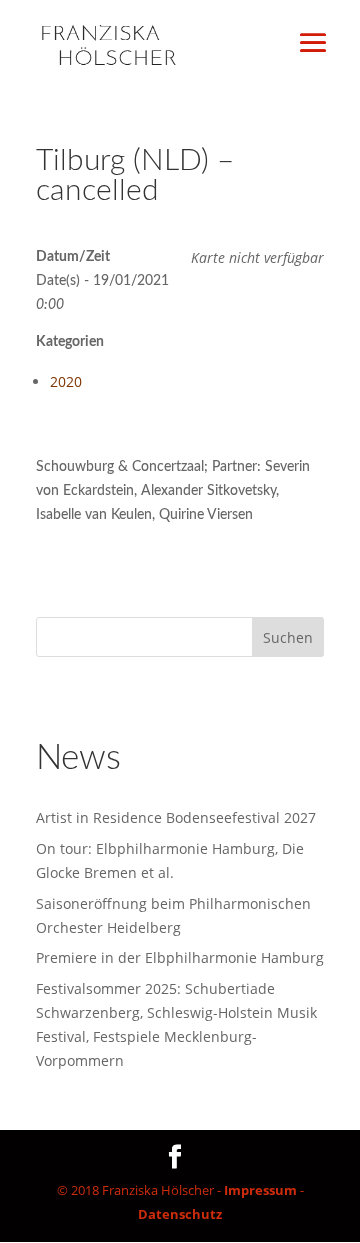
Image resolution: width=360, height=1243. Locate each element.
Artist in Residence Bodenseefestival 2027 (176, 817)
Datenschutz (180, 1214)
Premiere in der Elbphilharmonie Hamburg (180, 957)
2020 (66, 381)
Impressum (260, 1190)
